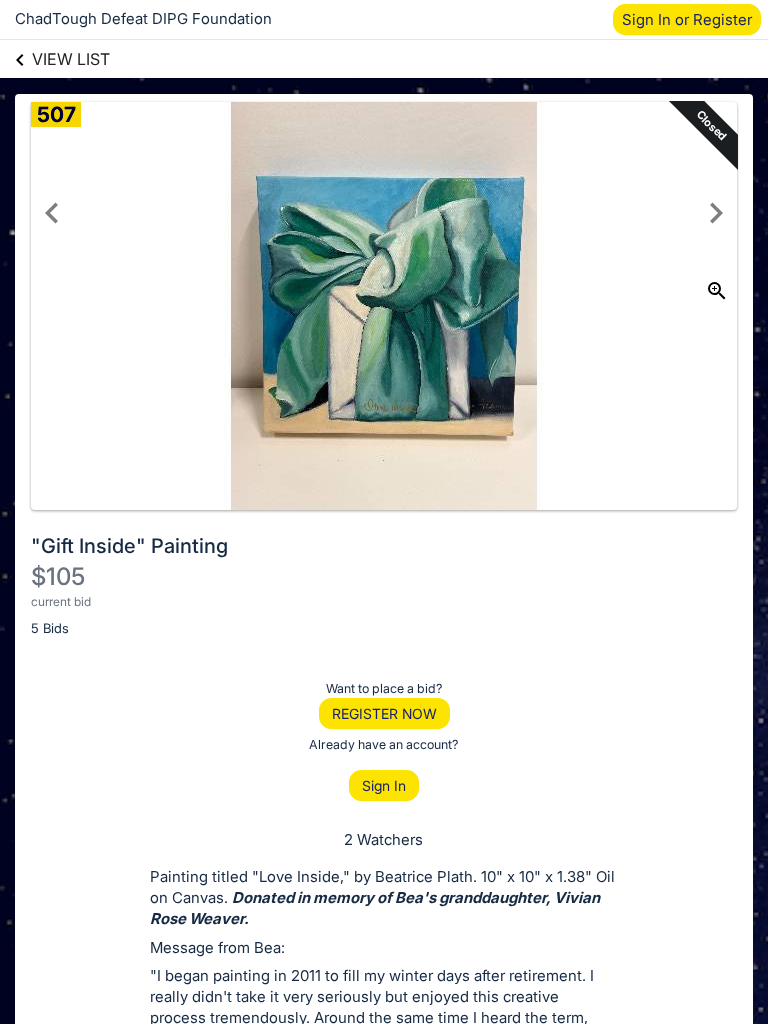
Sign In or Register (687, 19)
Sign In (384, 785)
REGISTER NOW (384, 713)
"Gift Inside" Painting (129, 546)
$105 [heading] (58, 576)
